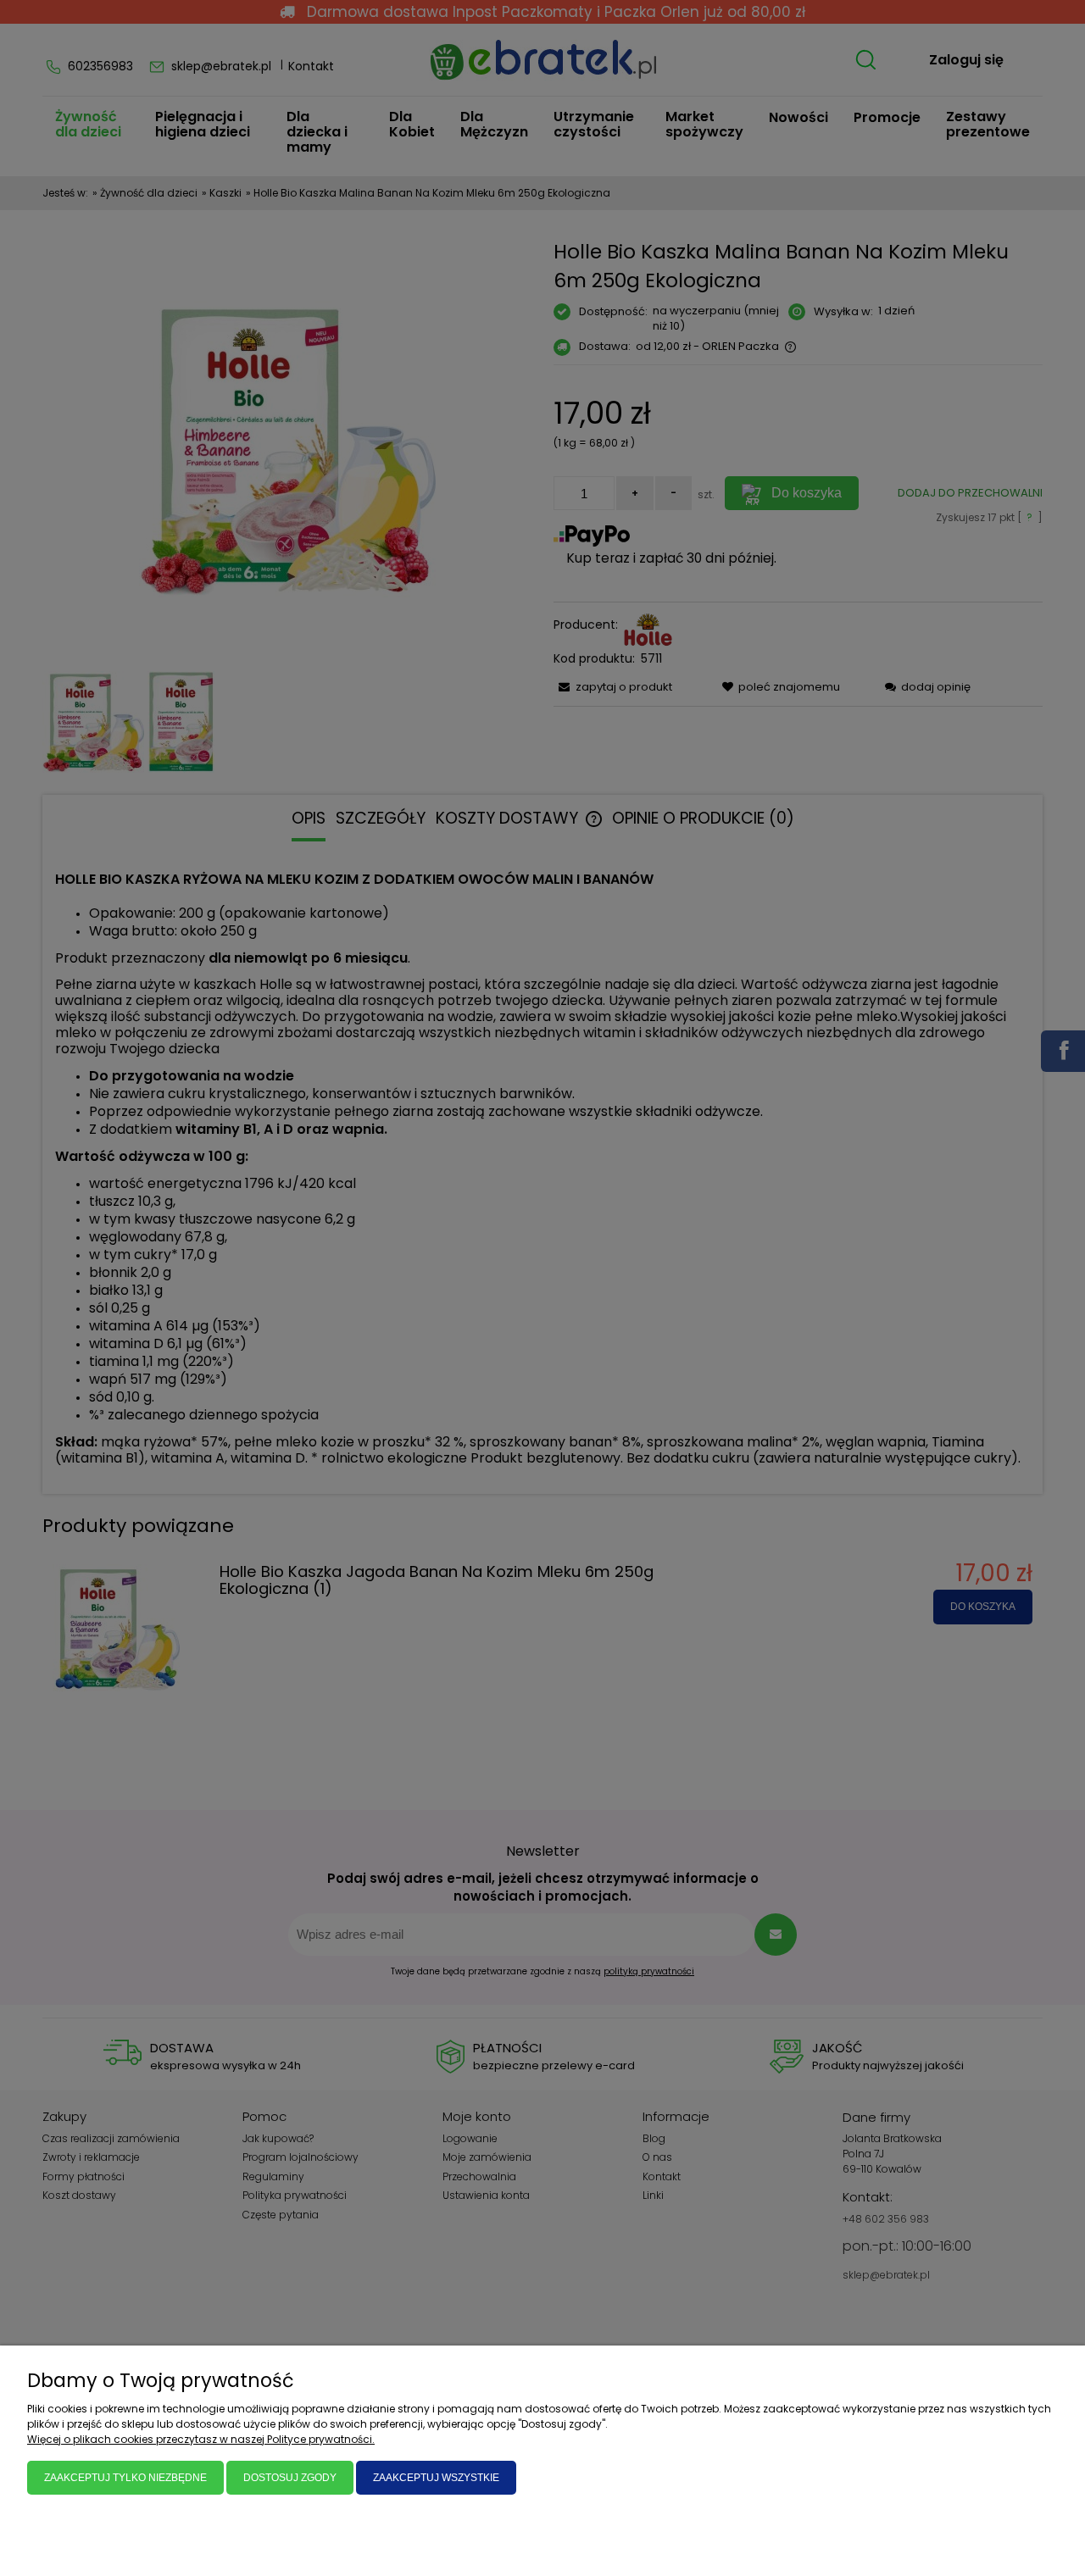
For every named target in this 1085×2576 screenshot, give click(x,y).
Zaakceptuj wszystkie (436, 2478)
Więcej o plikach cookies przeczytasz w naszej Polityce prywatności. (201, 2439)
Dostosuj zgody (290, 2478)
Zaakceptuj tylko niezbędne (125, 2478)
